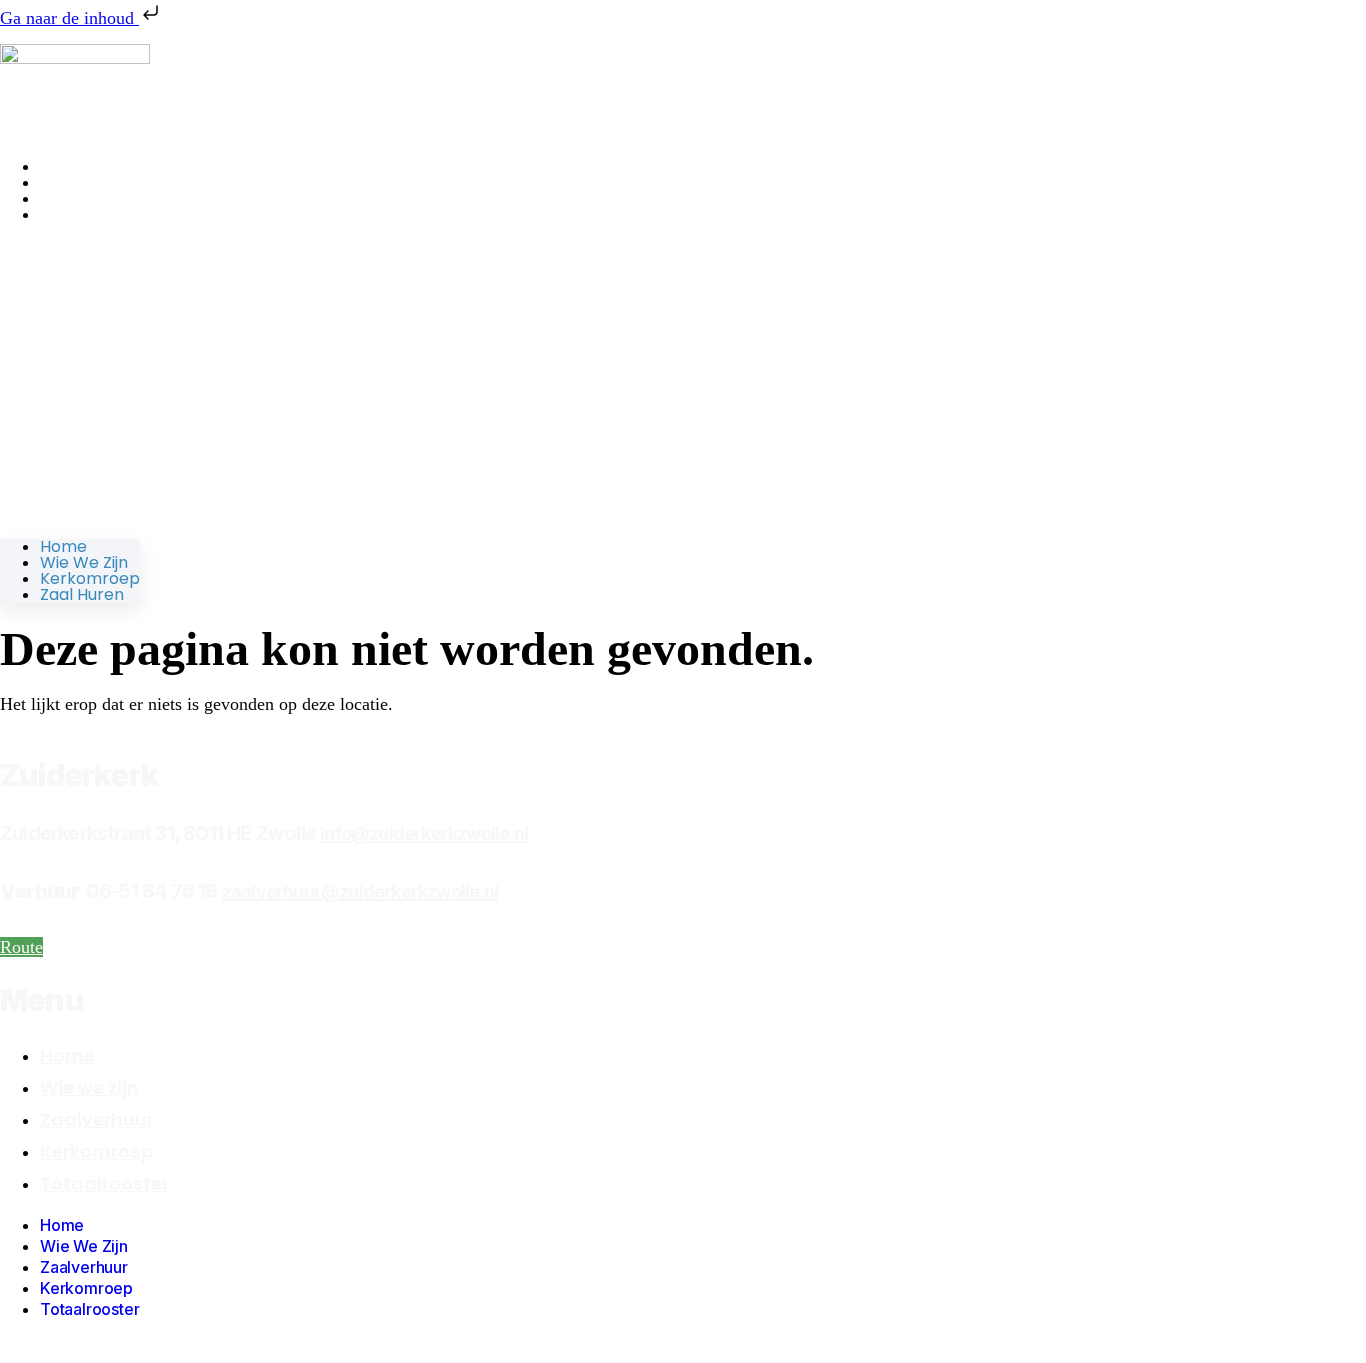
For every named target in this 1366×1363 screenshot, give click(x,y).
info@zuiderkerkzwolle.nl (424, 833)
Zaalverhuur (97, 1119)
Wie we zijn (84, 562)
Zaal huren (82, 214)
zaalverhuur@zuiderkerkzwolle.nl (360, 891)
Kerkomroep (90, 578)
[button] (70, 381)
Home (63, 546)
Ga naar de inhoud (69, 18)
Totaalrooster (104, 1183)
